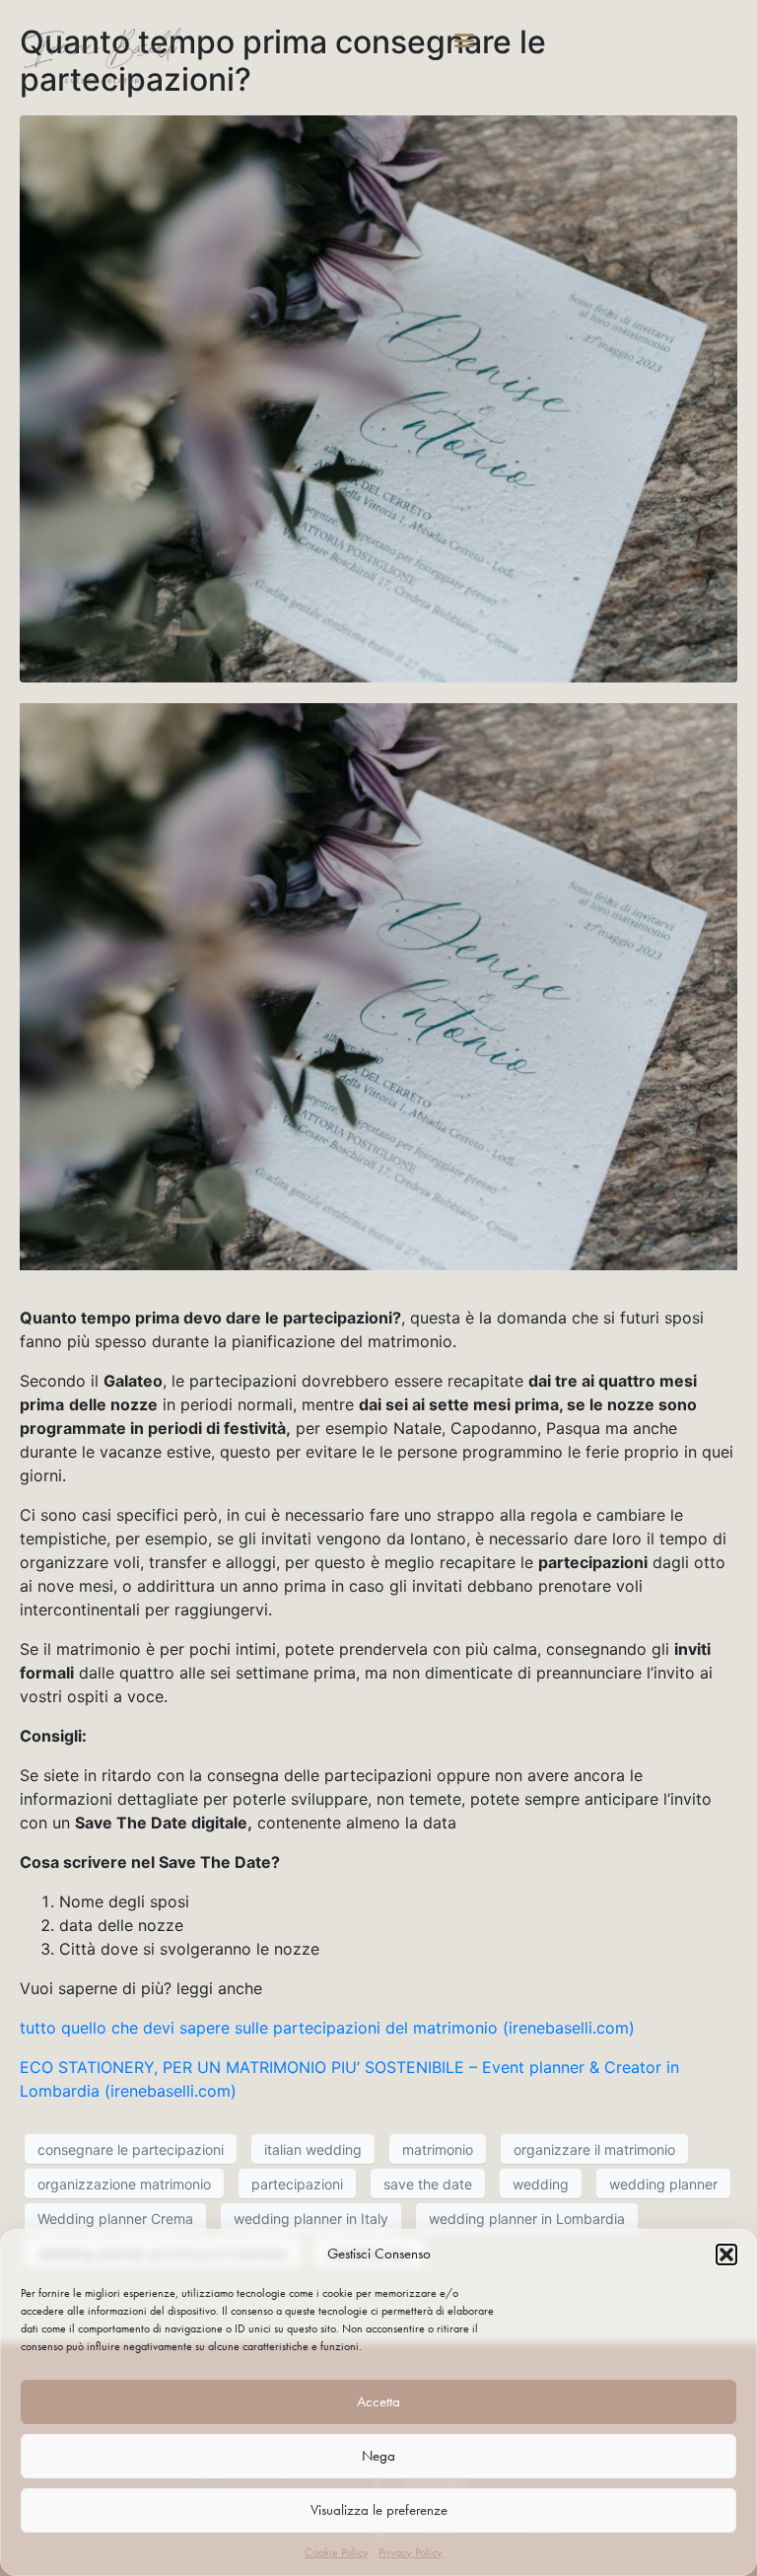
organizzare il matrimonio (594, 2149)
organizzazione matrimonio (124, 2184)
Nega (378, 2456)
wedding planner (663, 2184)
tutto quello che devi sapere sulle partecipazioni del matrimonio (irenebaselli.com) (327, 2028)
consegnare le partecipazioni (131, 2149)
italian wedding (313, 2149)
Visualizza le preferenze (379, 2510)
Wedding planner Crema (115, 2218)
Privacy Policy (411, 2552)
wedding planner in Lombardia (527, 2218)
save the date (428, 2184)
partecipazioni (297, 2184)
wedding (541, 2184)
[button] (726, 2254)
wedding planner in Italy (311, 2218)
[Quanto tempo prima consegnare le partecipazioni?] (378, 397)
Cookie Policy (337, 2552)
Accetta (378, 2401)
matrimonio (438, 2149)
